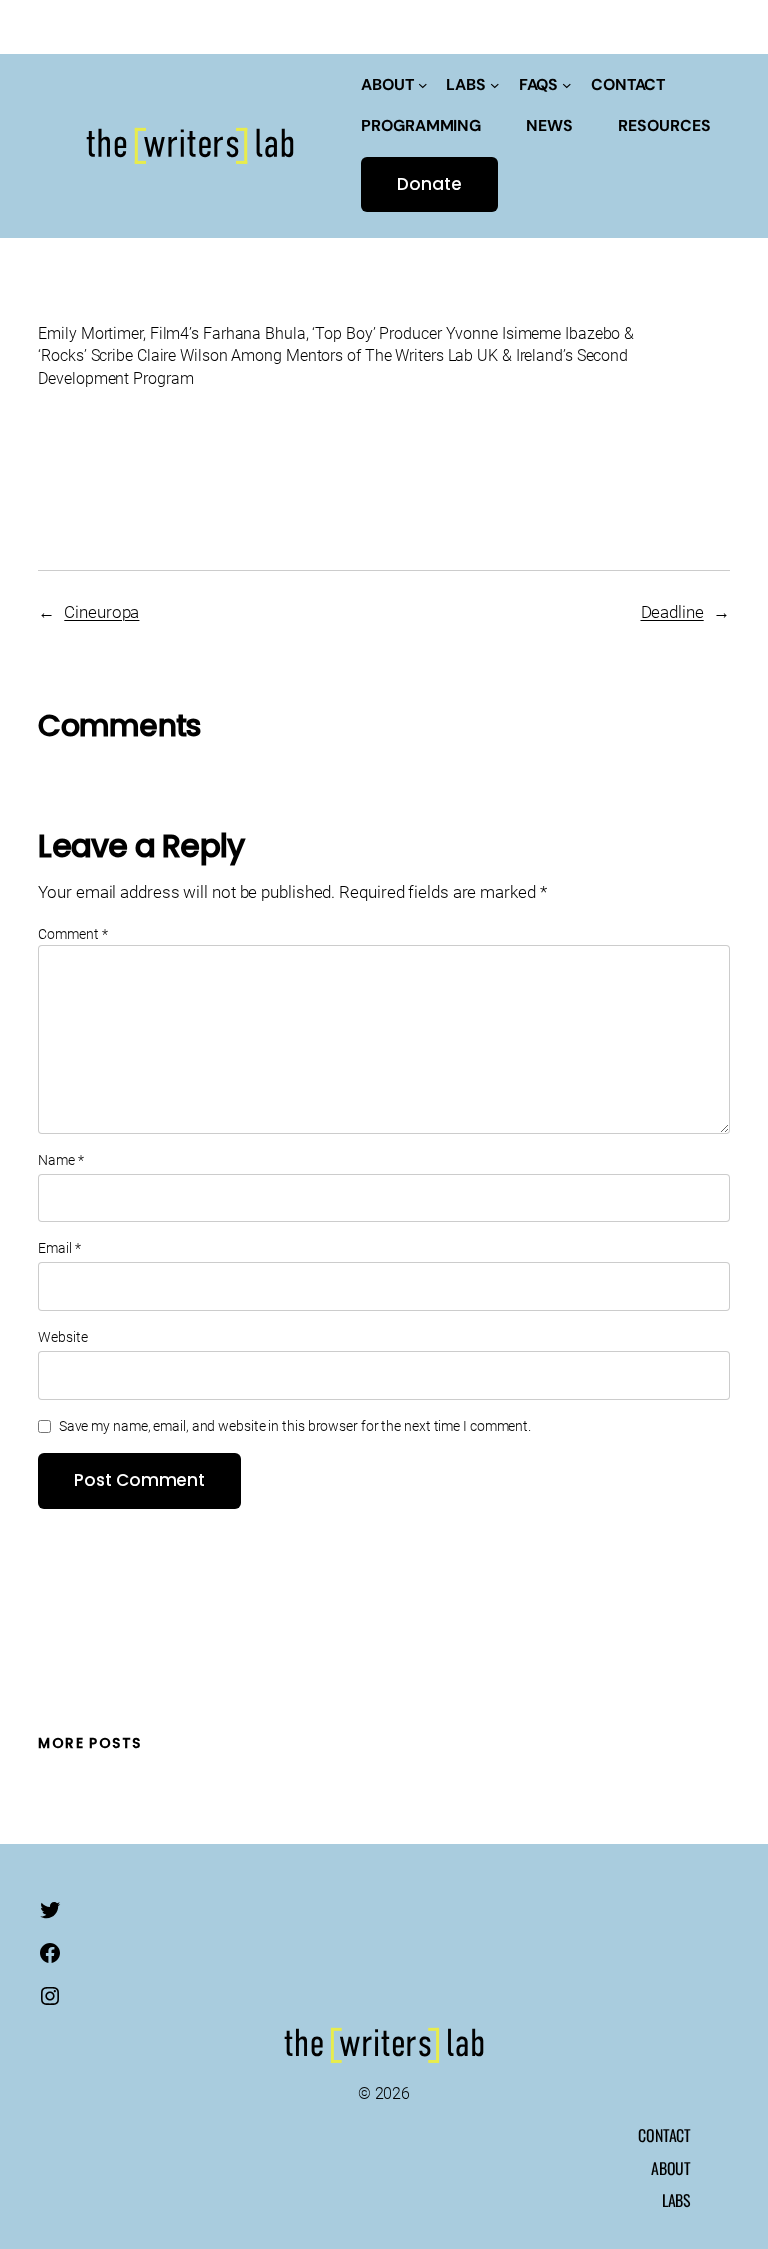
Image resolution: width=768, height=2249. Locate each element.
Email (59, 1248)
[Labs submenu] (495, 85)
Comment (72, 934)
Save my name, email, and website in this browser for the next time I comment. (295, 1426)
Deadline (672, 612)
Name (60, 1160)
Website (62, 1337)
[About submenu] (423, 85)
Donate (429, 184)
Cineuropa (101, 612)
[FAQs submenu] (567, 85)
